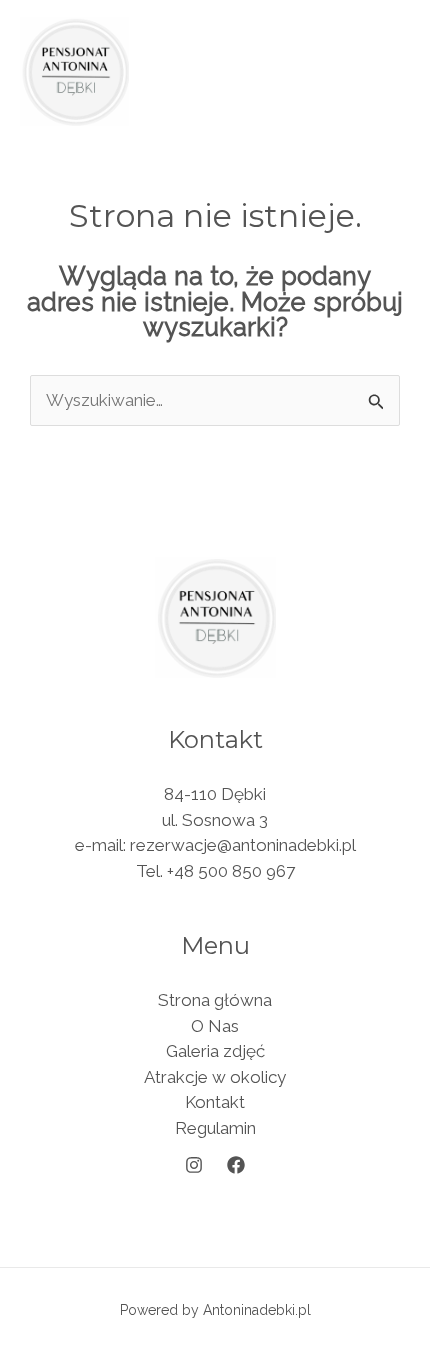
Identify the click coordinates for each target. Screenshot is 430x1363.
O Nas (215, 1026)
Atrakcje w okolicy (215, 1077)
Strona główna (215, 1000)
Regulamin (215, 1128)
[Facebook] (236, 1165)
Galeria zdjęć (215, 1051)
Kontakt (215, 1102)
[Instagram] (194, 1165)
